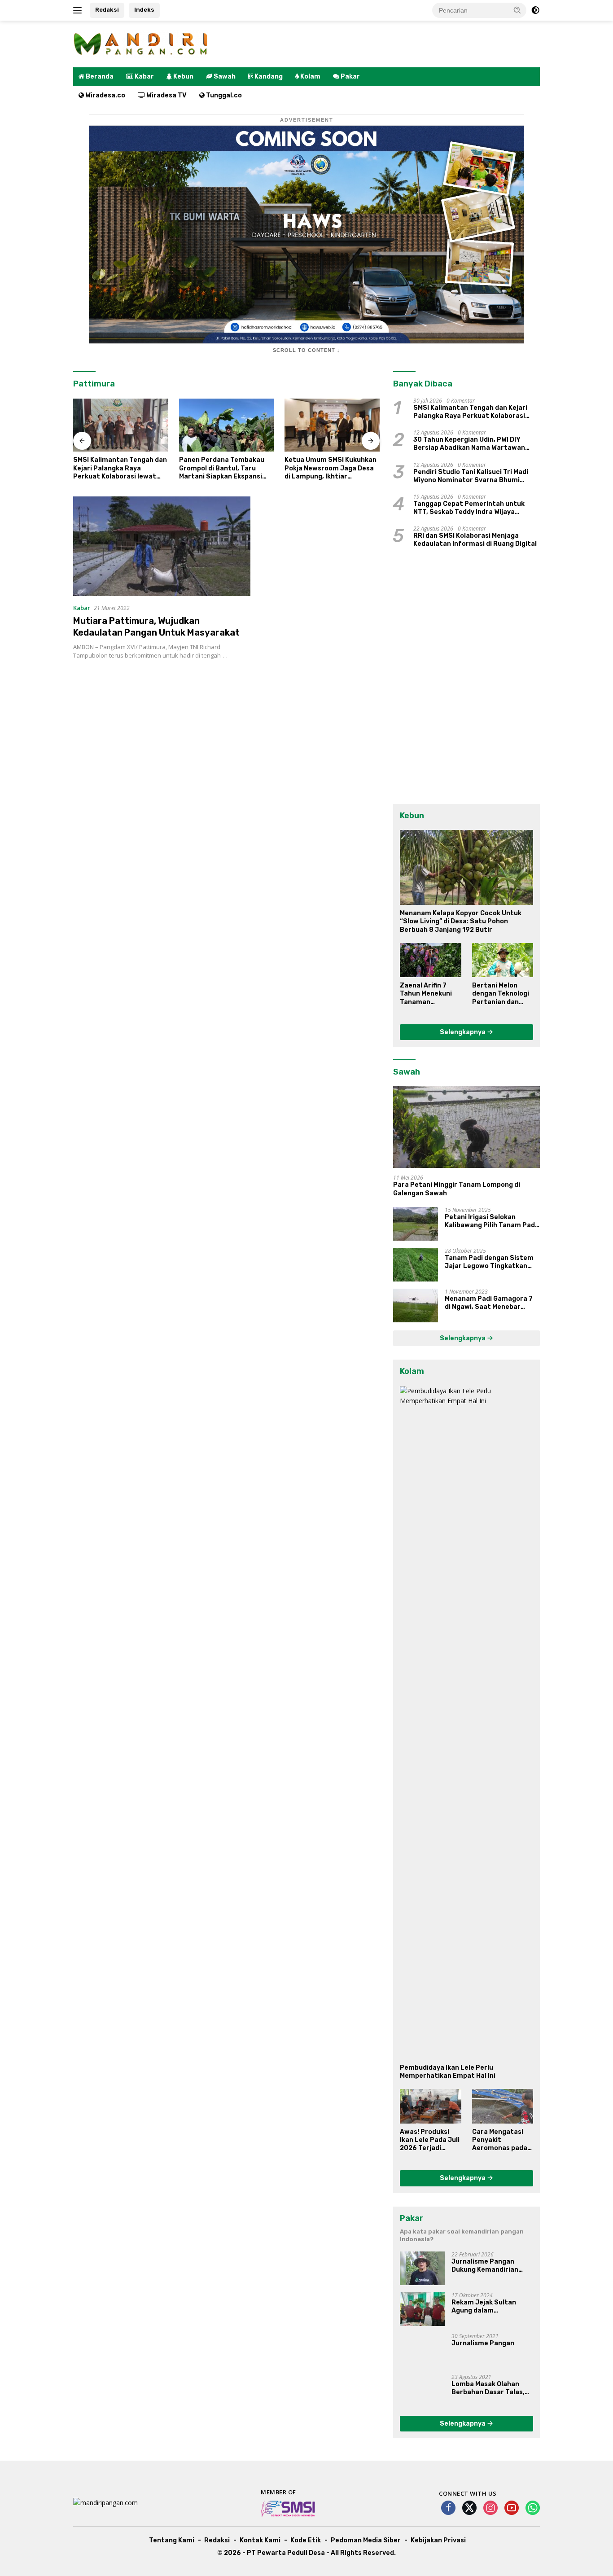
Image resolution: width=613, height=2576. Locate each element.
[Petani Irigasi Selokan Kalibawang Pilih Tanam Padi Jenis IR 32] (416, 1224)
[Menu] (79, 10)
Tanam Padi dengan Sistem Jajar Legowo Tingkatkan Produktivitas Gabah (489, 1262)
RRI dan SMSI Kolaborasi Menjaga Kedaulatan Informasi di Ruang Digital (475, 540)
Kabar (82, 608)
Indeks (144, 10)
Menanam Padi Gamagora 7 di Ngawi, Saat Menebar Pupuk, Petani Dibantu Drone (492, 1303)
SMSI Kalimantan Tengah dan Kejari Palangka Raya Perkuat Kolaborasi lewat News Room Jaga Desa (120, 468)
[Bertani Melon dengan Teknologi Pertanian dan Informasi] (503, 960)
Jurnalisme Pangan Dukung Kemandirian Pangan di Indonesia (485, 2266)
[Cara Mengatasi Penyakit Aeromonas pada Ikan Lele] (503, 2106)
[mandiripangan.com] (140, 43)
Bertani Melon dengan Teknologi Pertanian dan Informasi (501, 994)
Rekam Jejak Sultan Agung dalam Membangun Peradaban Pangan (490, 2307)
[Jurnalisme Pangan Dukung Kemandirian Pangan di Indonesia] (422, 2268)
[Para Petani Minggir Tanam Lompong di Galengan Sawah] (466, 1127)
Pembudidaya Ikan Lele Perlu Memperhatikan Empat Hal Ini (448, 2072)
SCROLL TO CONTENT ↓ (306, 350)
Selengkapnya (463, 1032)
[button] (517, 10)
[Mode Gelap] (535, 10)
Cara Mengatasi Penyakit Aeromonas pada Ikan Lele (500, 2140)
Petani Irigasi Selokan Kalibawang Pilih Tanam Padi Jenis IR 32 (491, 1221)
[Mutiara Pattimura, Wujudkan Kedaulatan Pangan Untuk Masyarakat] (162, 546)
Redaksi (107, 10)
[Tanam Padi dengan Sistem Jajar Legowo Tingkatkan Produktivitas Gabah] (416, 1265)
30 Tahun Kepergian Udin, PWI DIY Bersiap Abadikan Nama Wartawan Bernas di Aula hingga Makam (469, 444)
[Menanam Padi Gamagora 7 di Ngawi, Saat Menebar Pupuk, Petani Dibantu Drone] (416, 1306)
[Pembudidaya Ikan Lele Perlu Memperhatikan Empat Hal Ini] (466, 1723)
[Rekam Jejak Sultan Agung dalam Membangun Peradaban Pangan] (422, 2309)
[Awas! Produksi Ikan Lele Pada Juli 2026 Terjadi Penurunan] (430, 2106)
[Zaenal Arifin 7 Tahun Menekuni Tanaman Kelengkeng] (430, 960)
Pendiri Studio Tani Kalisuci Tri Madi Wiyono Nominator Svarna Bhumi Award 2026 (471, 476)
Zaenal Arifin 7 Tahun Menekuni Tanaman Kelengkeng (426, 994)
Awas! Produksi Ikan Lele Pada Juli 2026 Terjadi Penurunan (430, 2140)
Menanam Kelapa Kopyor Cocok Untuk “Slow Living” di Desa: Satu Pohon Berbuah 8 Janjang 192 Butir (461, 921)
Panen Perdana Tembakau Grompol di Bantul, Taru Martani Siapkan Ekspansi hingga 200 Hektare (222, 468)
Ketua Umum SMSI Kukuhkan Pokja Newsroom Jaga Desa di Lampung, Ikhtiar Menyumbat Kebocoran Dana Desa (331, 468)
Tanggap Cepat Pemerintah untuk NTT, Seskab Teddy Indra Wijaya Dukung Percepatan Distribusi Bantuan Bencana (469, 508)
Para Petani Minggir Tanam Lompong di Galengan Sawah (457, 1189)
